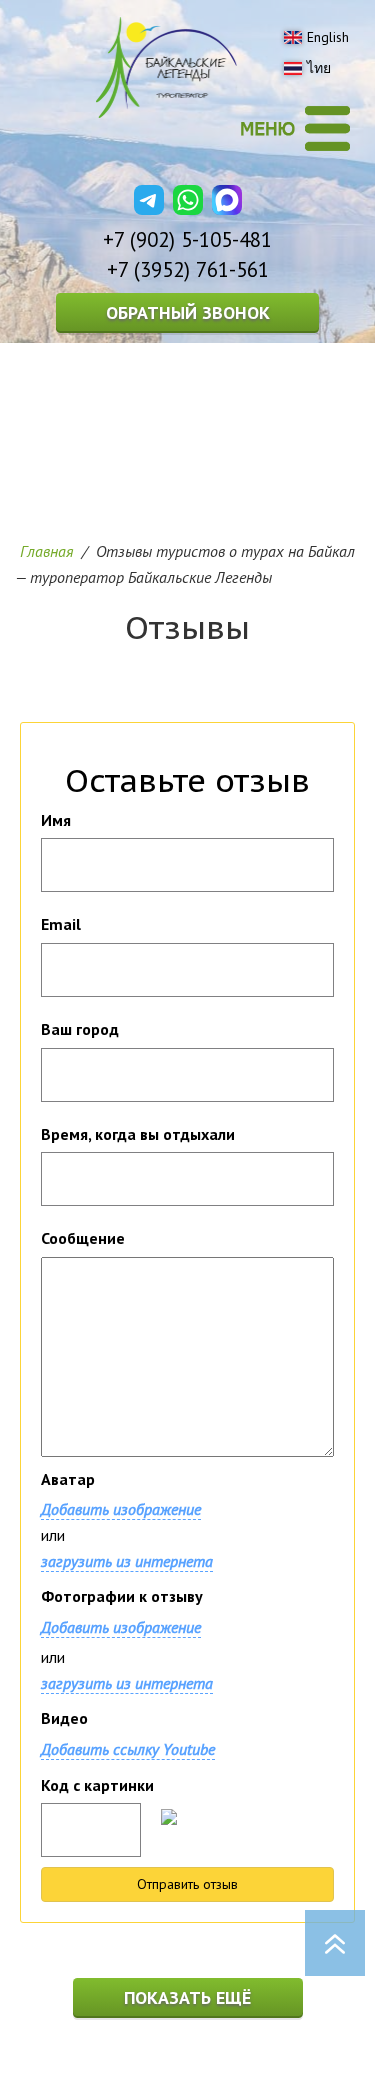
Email (61, 924)
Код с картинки (97, 1785)
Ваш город (80, 1029)
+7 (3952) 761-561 (188, 269)
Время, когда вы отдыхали (138, 1134)
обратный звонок (188, 312)
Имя (56, 820)
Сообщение (83, 1238)
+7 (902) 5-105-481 (187, 239)
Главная (46, 551)
